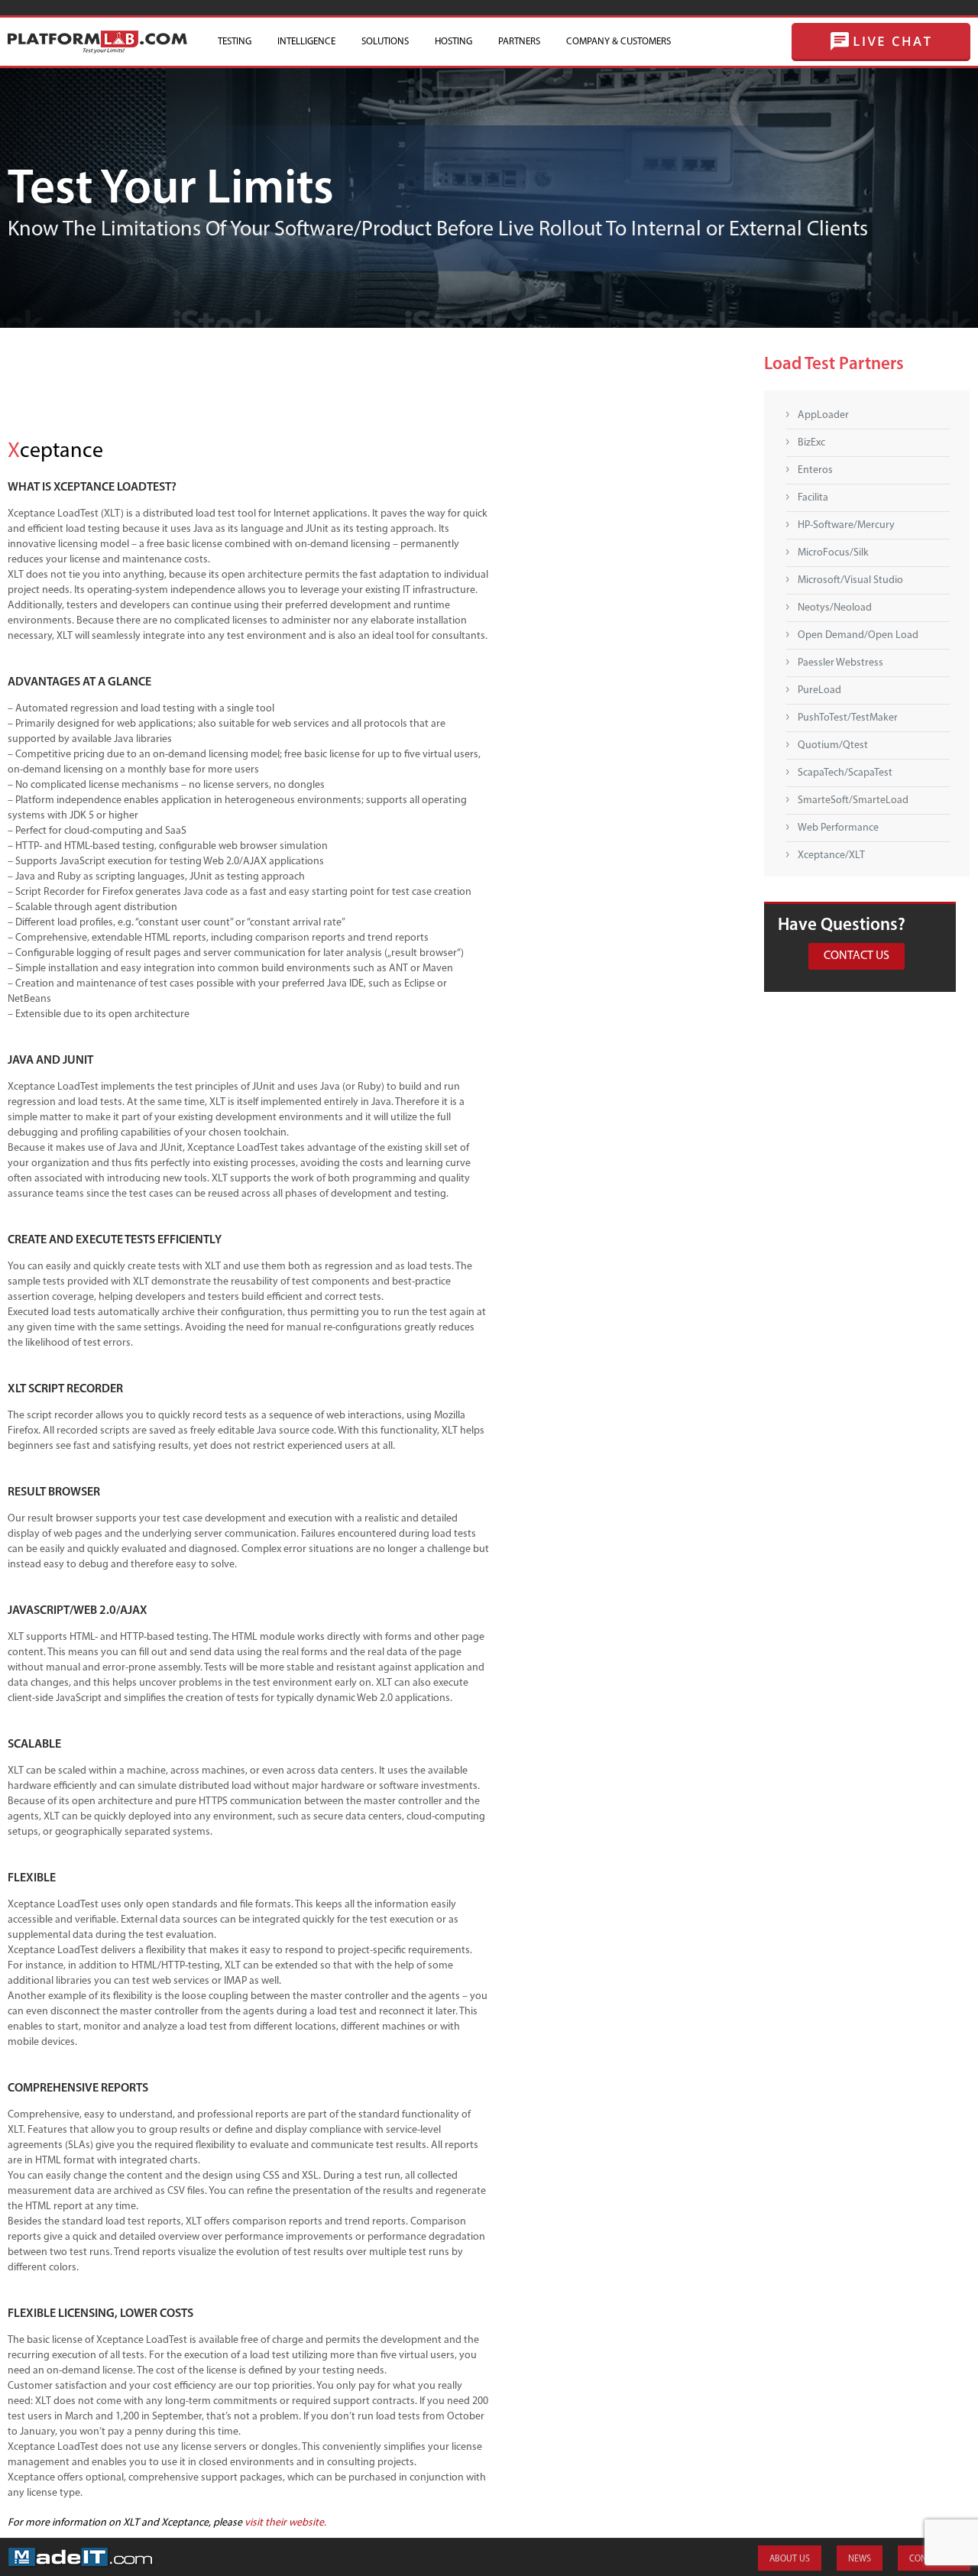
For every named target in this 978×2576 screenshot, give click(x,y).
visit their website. (285, 2523)
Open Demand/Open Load (858, 635)
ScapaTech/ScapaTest (845, 773)
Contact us (857, 956)
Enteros (815, 470)
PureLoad (819, 690)
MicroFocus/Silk (833, 553)
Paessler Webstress (840, 663)
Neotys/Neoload (835, 608)
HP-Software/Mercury (846, 525)
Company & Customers (619, 42)
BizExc (811, 443)
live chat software (881, 42)
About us (790, 2559)
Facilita (813, 498)
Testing (235, 42)
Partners (519, 42)
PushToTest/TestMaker (848, 718)
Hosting (453, 42)
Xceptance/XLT (831, 855)
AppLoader (823, 415)
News (860, 2559)
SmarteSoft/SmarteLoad (853, 800)
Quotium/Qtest (833, 745)
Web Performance (838, 828)
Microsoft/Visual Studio (850, 580)
